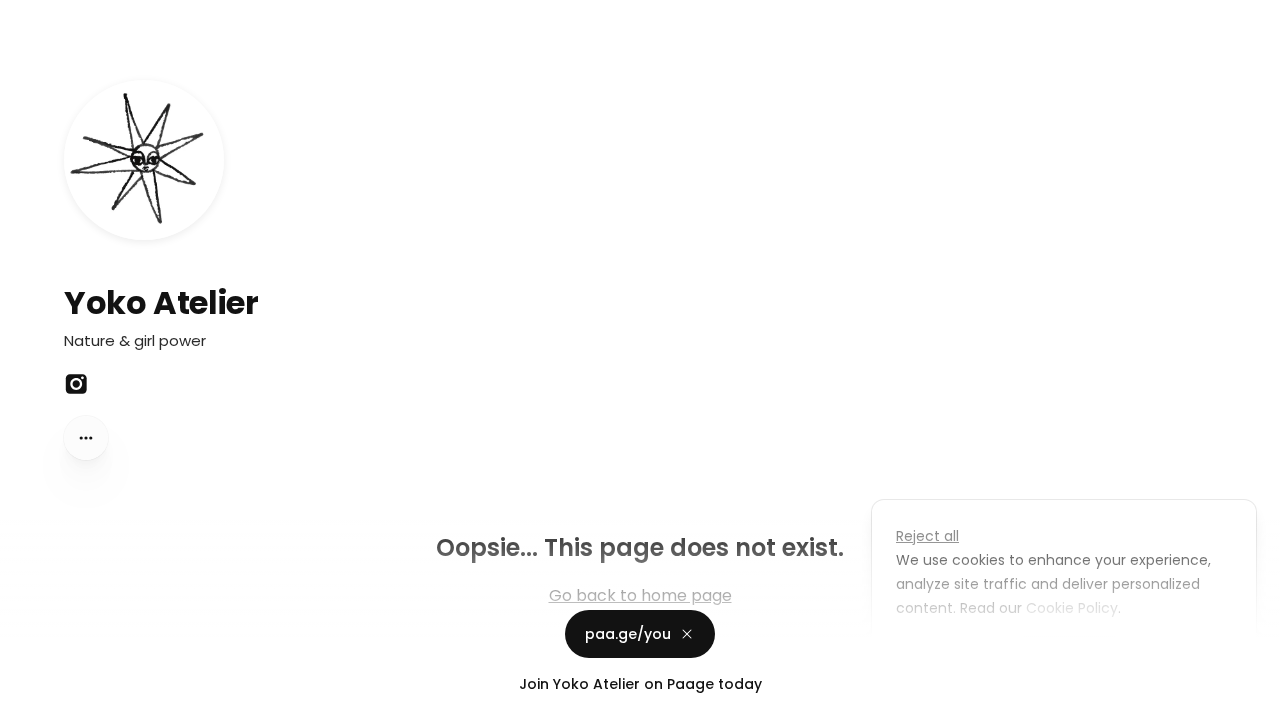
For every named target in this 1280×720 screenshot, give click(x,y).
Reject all (927, 536)
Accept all (1069, 654)
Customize (948, 654)
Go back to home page (640, 595)
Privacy (32, 700)
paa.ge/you (628, 626)
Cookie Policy (1072, 608)
